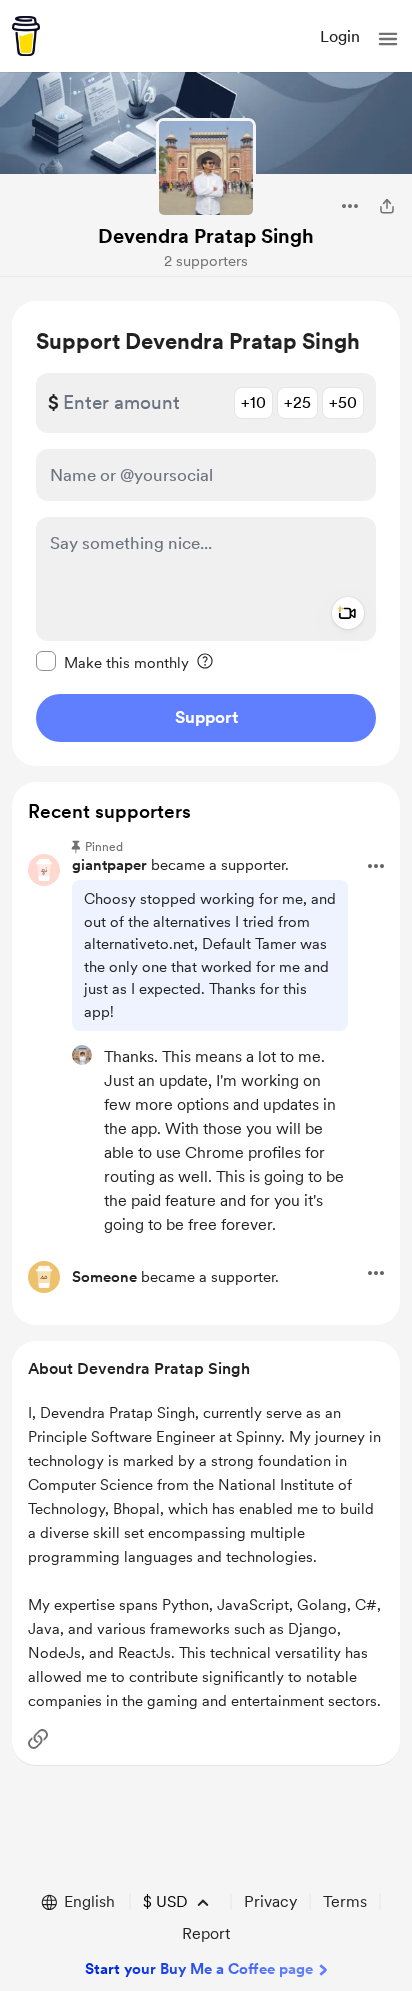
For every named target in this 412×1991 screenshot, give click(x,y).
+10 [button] (253, 402)
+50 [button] (343, 402)
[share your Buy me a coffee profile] (387, 206)
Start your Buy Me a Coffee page (199, 1969)
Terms (345, 1901)
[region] (206, 533)
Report (206, 1933)
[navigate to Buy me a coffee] (26, 36)
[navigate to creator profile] (206, 168)
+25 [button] (297, 402)
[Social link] (38, 1739)
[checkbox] (112, 662)
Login (340, 36)
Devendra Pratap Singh (206, 236)
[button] (388, 39)
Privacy (270, 1901)
